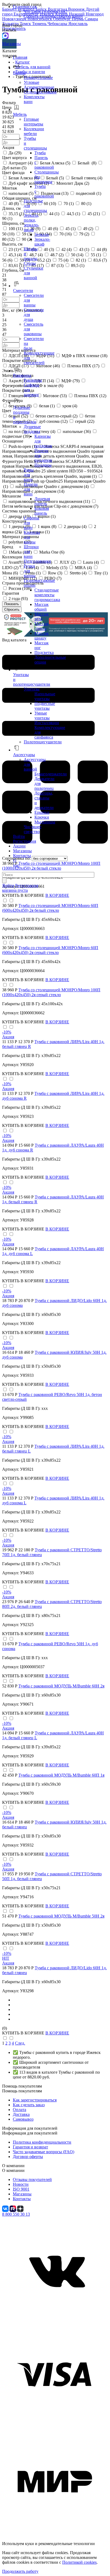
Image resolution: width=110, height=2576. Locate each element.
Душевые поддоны (32, 429)
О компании (13, 2170)
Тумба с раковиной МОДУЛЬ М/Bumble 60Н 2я (61, 1686)
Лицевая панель (42, 501)
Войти (19, 836)
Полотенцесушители (43, 742)
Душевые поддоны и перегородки (25, 415)
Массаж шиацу (42, 636)
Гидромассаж (25, 7)
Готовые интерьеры (34, 122)
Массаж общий (42, 607)
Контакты (22, 856)
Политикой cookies (79, 2562)
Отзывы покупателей (32, 2179)
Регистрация (25, 841)
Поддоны (43, 465)
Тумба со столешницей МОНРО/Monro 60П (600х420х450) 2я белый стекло (50, 908)
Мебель (20, 114)
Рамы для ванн (29, 475)
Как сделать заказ (29, 2105)
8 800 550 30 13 (16, 2214)
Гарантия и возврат (30, 2147)
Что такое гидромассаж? (46, 11)
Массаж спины (42, 626)
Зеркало (42, 234)
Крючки (42, 817)
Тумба (40, 153)
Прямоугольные (38, 78)
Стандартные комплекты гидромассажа (47, 595)
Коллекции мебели (34, 131)
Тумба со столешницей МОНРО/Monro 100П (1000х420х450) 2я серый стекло (51, 992)
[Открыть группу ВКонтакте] (6, 2208)
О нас (16, 863)
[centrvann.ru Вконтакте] (55, 2321)
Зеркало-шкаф (42, 242)
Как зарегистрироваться (35, 2100)
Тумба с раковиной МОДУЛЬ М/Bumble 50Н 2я (61, 1916)
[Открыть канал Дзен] (20, 2208)
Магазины (9, 44)
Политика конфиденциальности (42, 2142)
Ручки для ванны (30, 571)
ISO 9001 (21, 2189)
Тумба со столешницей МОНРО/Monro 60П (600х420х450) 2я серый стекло (50, 950)
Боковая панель (42, 511)
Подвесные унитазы (45, 706)
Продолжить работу (20, 2571)
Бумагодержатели (51, 774)
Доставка (21, 2114)
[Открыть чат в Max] (5, 35)
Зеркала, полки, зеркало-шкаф (31, 222)
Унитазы (32, 689)
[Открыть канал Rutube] (13, 2208)
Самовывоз (23, 2119)
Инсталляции (47, 723)
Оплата (19, 2110)
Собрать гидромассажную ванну (53, 16)
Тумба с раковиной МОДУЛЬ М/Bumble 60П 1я (61, 1775)
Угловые (32, 82)
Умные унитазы (42, 715)
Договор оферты (28, 2157)
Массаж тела (42, 616)
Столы (30, 263)
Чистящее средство (33, 829)
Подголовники (37, 561)
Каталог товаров (10, 53)
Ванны (19, 73)
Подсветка (44, 652)
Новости (21, 2184)
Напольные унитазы (45, 696)
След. (20, 2043)
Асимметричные (39, 87)
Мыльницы (45, 822)
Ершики (42, 812)
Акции (19, 846)
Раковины (33, 380)
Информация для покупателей (30, 2133)
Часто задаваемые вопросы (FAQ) (44, 2152)
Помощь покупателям (22, 2091)
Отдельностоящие (40, 92)
